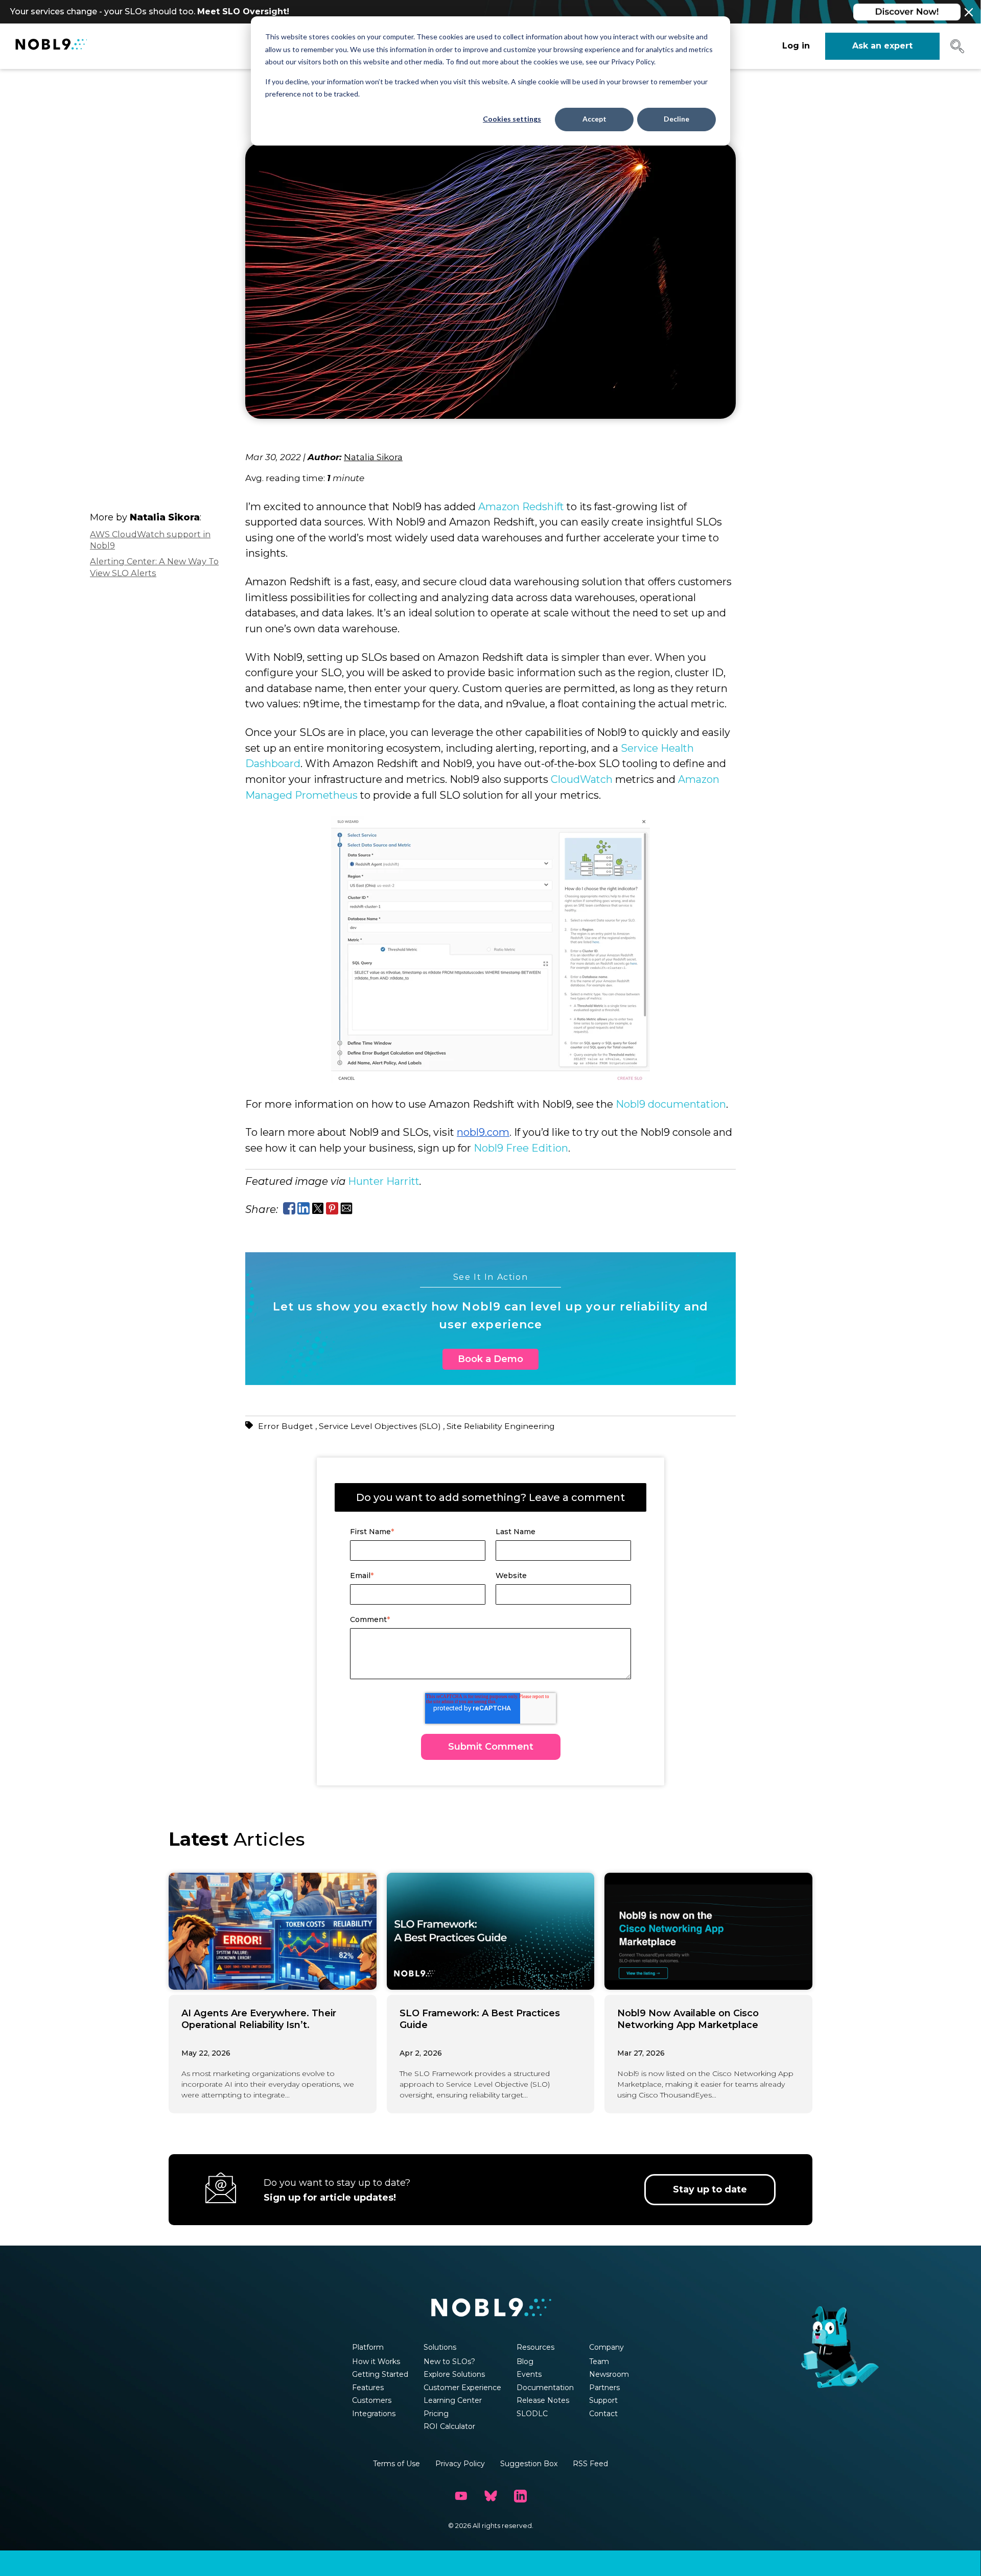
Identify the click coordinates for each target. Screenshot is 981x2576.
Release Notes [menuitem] (543, 2400)
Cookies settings (512, 119)
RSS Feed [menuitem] (590, 2464)
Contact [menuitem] (603, 2414)
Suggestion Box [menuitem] (529, 2464)
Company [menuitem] (606, 2347)
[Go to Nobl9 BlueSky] (491, 2496)
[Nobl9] (51, 46)
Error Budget (287, 1426)
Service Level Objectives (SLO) (381, 1426)
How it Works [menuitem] (376, 2362)
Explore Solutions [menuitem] (454, 2374)
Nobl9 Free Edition (521, 1148)
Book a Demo (491, 1359)
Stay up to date (710, 2189)
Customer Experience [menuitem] (462, 2388)
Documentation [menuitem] (545, 2388)
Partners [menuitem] (604, 2388)
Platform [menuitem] (368, 2347)
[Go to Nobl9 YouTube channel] (461, 2496)
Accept (594, 119)
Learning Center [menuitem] (453, 2400)
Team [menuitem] (599, 2362)
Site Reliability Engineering (501, 1426)
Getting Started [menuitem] (380, 2374)
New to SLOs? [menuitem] (449, 2362)
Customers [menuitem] (372, 2400)
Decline (676, 119)
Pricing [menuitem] (436, 2414)
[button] (957, 50)
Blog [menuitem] (525, 2362)
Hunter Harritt (384, 1181)
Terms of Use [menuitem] (396, 2464)
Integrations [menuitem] (374, 2414)
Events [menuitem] (529, 2374)
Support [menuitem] (603, 2400)
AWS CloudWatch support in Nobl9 (150, 540)
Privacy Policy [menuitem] (460, 2464)
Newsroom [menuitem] (609, 2374)
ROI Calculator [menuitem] (449, 2426)
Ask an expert (882, 46)
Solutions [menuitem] (440, 2347)
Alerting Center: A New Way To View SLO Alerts (154, 568)
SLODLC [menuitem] (532, 2414)
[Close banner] (969, 12)
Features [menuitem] (368, 2388)
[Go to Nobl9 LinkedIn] (520, 2496)
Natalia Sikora (373, 457)
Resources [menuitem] (535, 2347)
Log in (796, 46)
